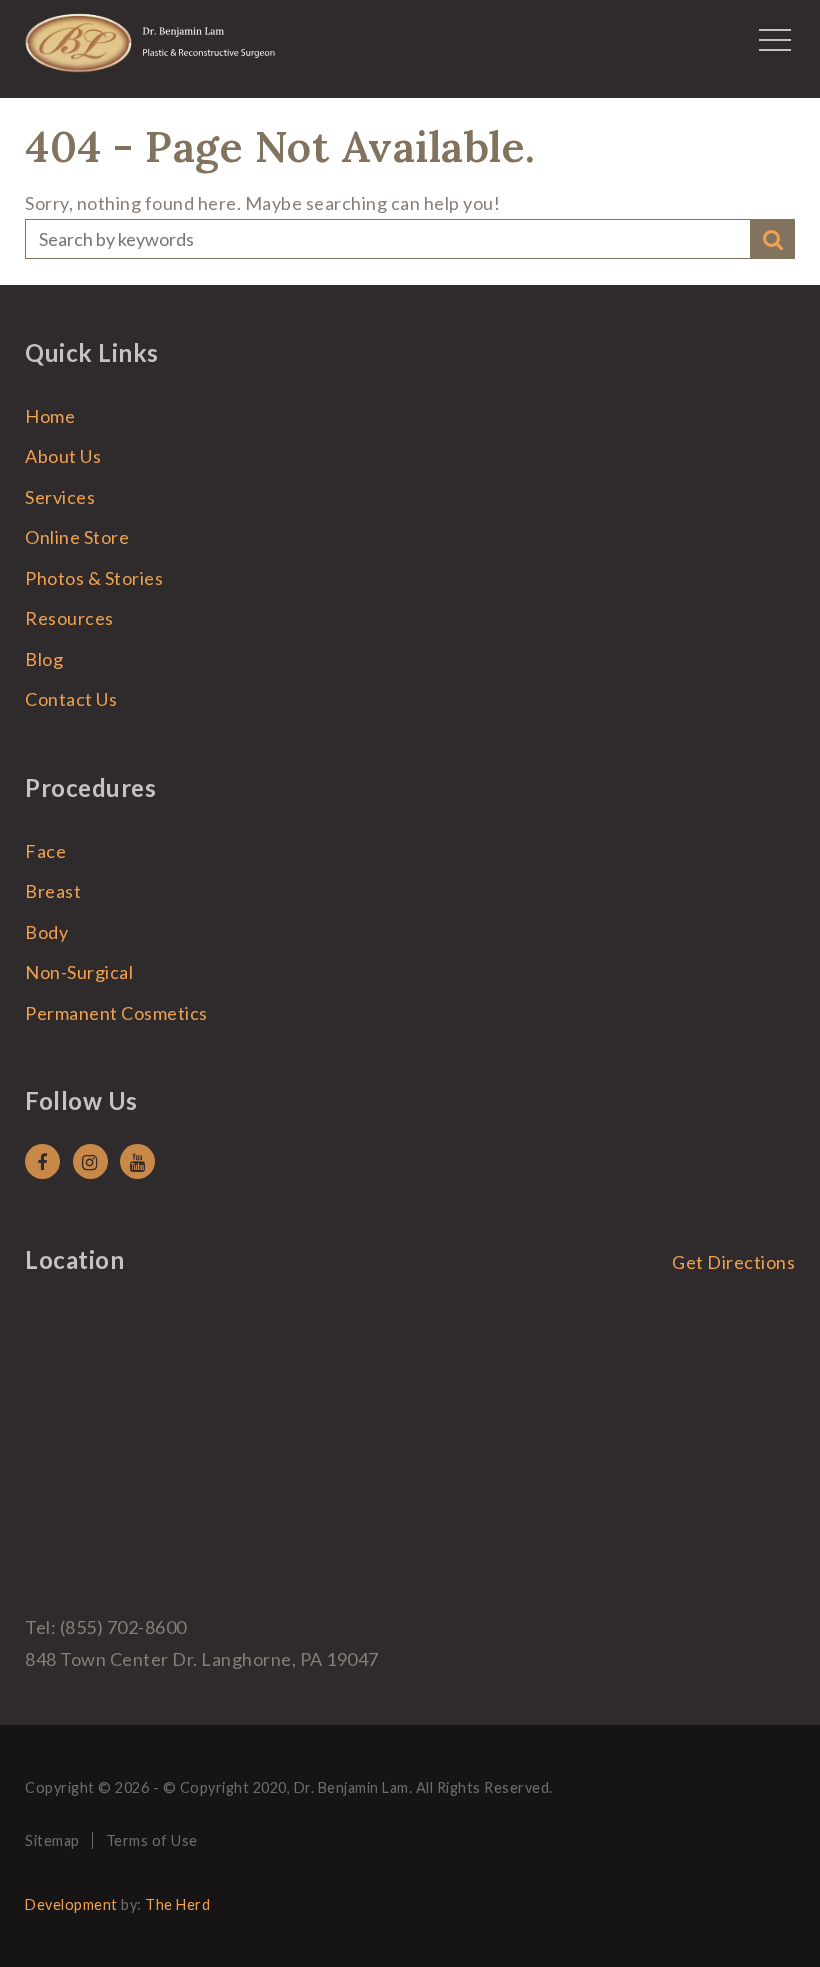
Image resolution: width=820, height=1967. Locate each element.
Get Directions (733, 1262)
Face (45, 851)
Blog (44, 659)
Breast (53, 891)
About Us (63, 456)
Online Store (77, 537)
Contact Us (71, 699)
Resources (69, 618)
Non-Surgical (79, 972)
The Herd (177, 1904)
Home (50, 416)
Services (60, 497)
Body (46, 932)
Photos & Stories (94, 578)
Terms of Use (152, 1840)
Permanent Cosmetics (116, 1013)
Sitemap (52, 1840)
